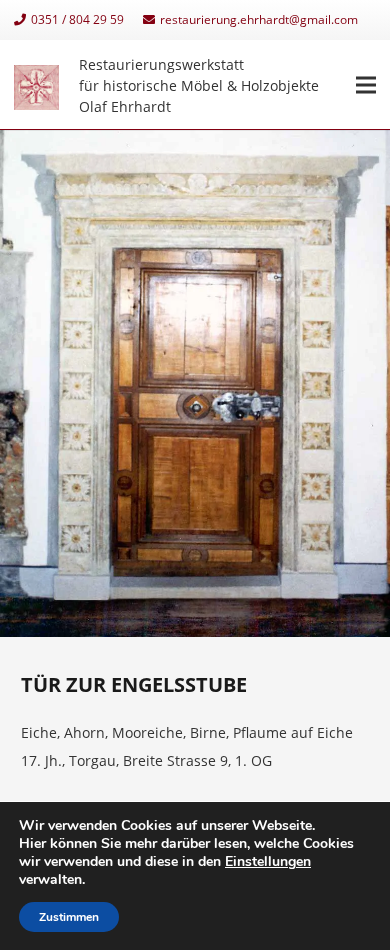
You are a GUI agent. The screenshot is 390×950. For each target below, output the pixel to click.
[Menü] (366, 85)
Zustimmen (69, 917)
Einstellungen (268, 862)
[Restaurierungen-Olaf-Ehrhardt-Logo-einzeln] (36, 85)
